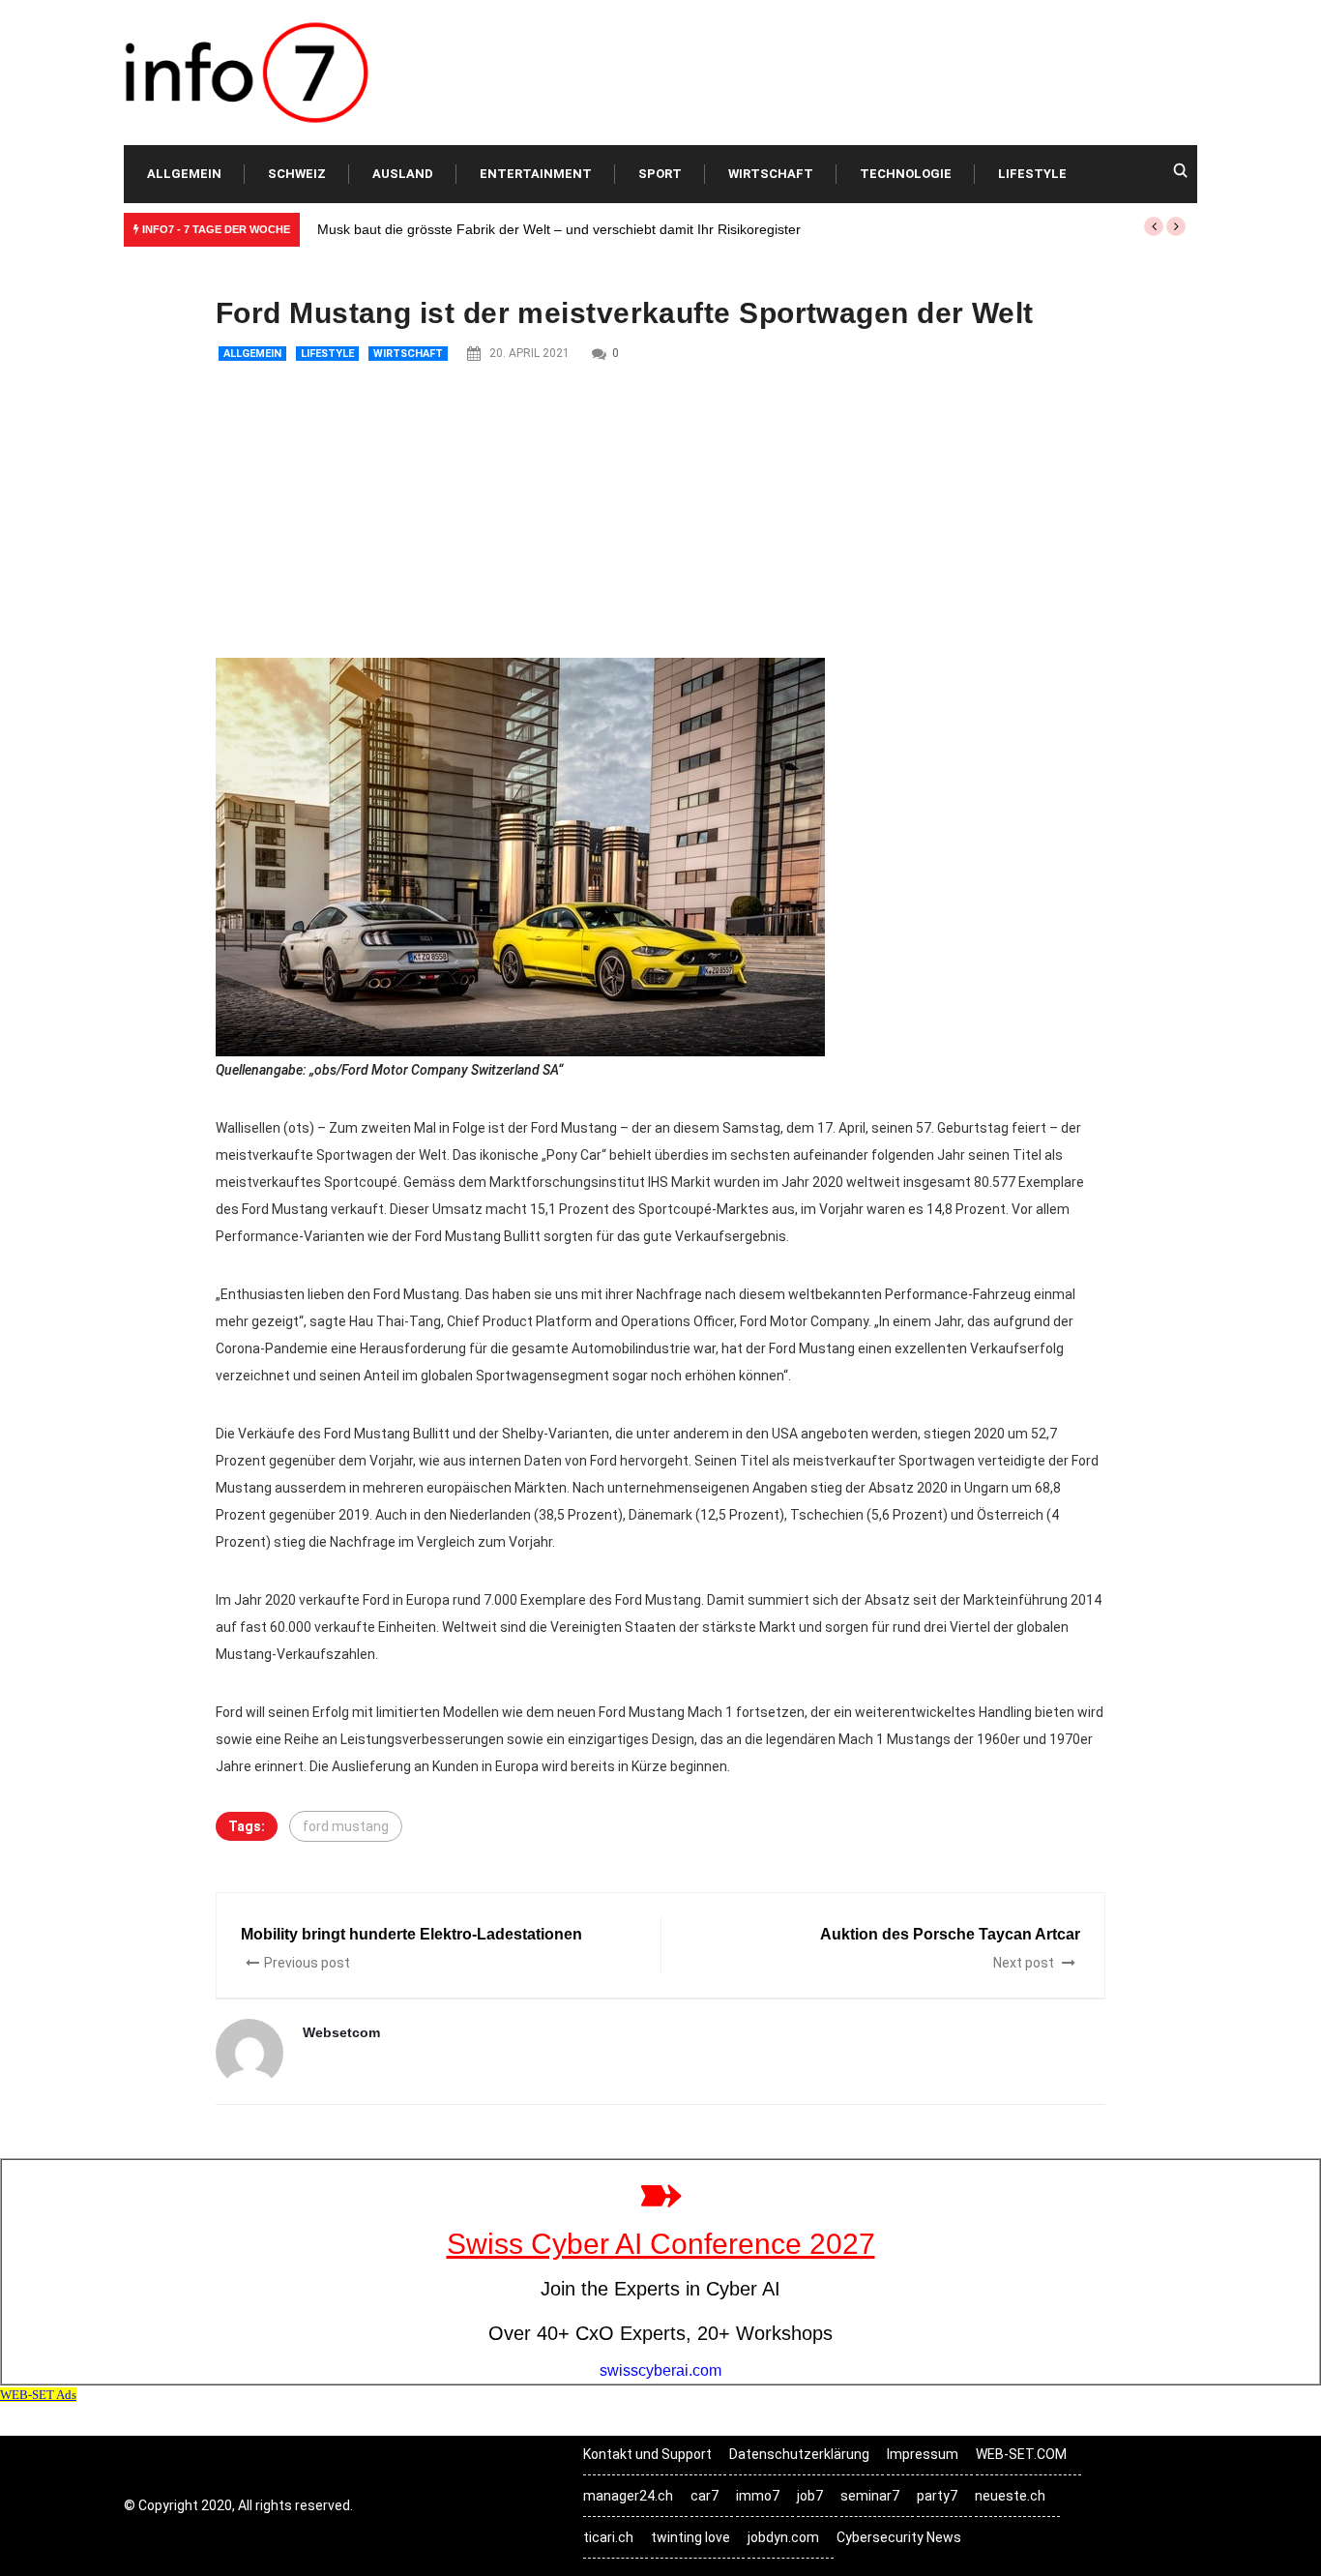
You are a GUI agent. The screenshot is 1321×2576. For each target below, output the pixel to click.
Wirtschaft (771, 174)
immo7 (758, 2496)
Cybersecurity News (899, 2537)
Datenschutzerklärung (799, 2454)
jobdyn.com (783, 2537)
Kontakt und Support (647, 2454)
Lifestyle (1032, 174)
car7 (705, 2496)
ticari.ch (608, 2537)
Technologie (906, 174)
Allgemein (184, 174)
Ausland (403, 174)
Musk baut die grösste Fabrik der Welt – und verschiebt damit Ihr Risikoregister (559, 229)
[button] (1154, 226)
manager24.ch (628, 2496)
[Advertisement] (660, 513)
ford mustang (346, 1826)
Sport (660, 174)
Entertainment (536, 174)
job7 (810, 2496)
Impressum (923, 2454)
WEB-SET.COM (1021, 2454)
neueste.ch (1010, 2496)
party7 (937, 2496)
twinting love (690, 2537)
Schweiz (297, 174)
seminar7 (870, 2496)
